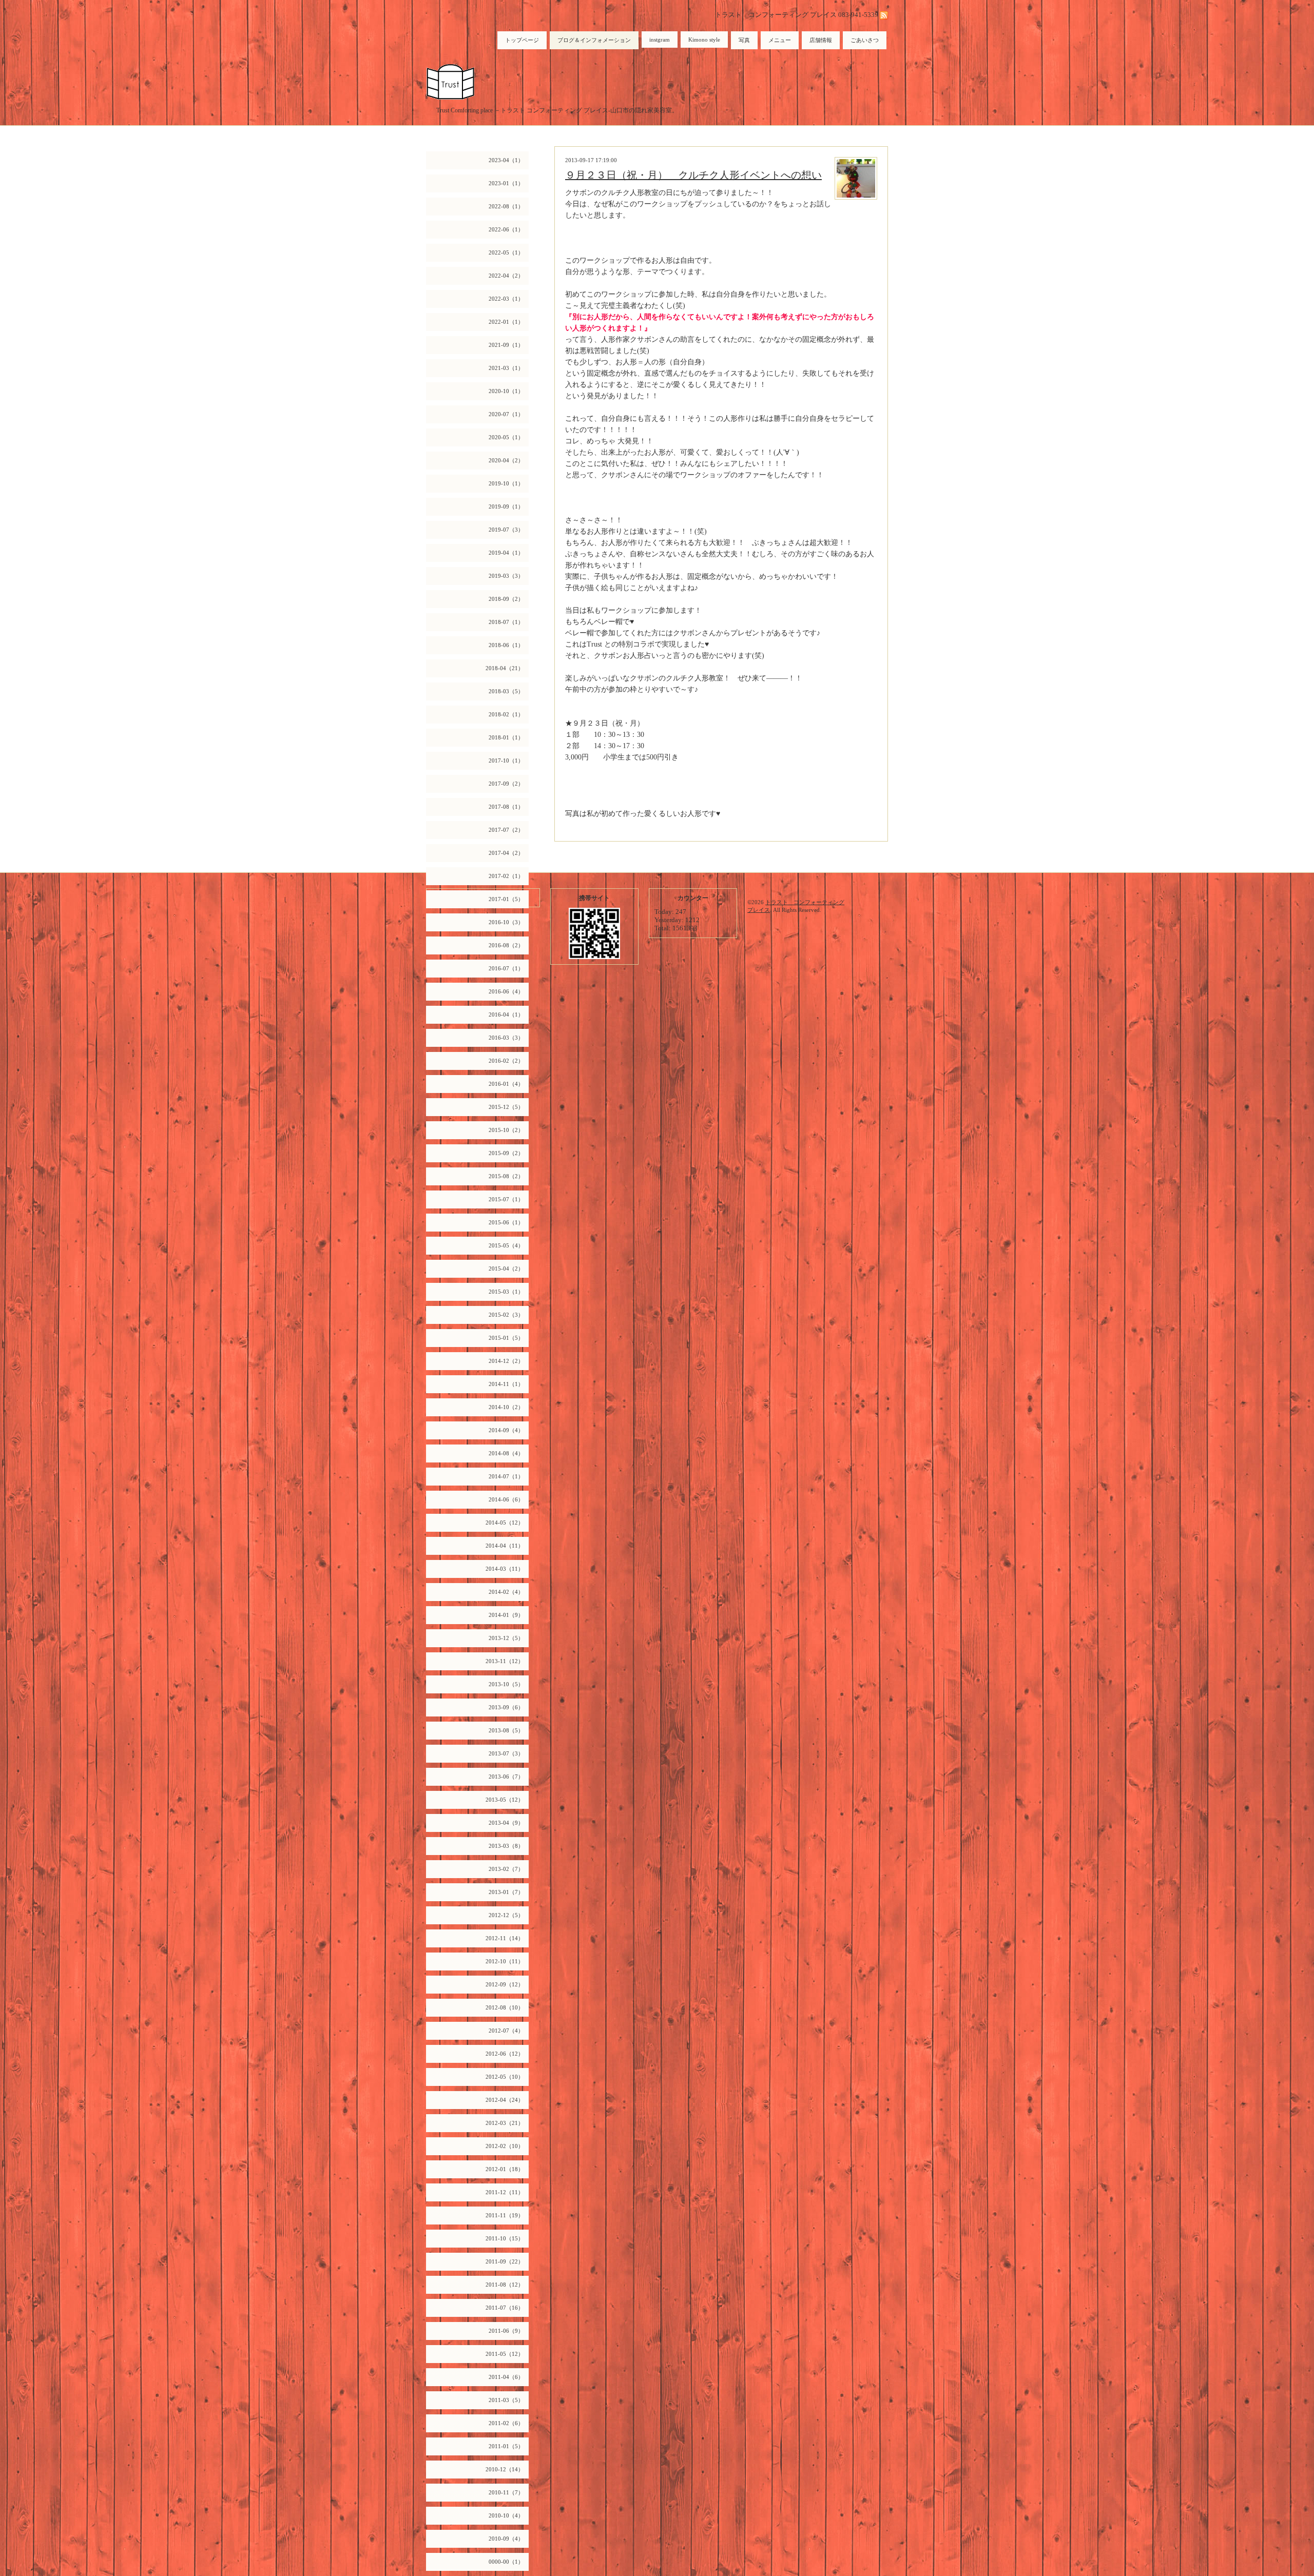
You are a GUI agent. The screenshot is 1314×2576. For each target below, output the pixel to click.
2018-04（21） (505, 668)
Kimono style (704, 40)
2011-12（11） (505, 2192)
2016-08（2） (506, 945)
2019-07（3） (506, 530)
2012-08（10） (505, 2007)
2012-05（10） (505, 2077)
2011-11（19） (505, 2215)
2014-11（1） (506, 1384)
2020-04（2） (506, 460)
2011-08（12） (505, 2285)
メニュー (780, 40)
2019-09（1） (506, 506)
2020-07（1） (506, 414)
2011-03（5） (506, 2400)
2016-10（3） (506, 922)
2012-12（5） (506, 1915)
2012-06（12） (505, 2054)
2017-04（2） (506, 853)
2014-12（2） (506, 1361)
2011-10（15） (505, 2238)
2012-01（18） (505, 2169)
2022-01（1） (506, 322)
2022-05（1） (506, 252)
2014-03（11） (505, 1569)
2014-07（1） (506, 1476)
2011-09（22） (505, 2261)
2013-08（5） (506, 1730)
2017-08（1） (506, 807)
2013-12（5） (506, 1638)
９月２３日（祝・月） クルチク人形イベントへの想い (693, 175)
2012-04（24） (505, 2100)
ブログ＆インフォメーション (594, 40)
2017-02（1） (506, 876)
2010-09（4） (506, 2539)
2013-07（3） (506, 1753)
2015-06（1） (506, 1222)
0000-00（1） (506, 2562)
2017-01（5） (506, 899)
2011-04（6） (506, 2377)
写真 (744, 40)
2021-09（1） (506, 345)
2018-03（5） (506, 691)
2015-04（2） (506, 1269)
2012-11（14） (505, 1938)
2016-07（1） (506, 968)
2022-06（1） (506, 229)
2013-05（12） (505, 1800)
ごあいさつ (865, 40)
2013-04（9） (506, 1823)
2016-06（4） (506, 991)
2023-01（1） (506, 183)
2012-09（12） (505, 1984)
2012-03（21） (505, 2123)
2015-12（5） (506, 1107)
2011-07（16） (505, 2308)
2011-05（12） (505, 2354)
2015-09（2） (506, 1153)
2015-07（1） (506, 1199)
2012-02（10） (505, 2146)
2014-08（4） (506, 1453)
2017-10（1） (506, 760)
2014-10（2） (506, 1407)
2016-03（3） (506, 1038)
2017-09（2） (506, 784)
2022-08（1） (506, 206)
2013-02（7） (506, 1869)
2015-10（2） (506, 1130)
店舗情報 (821, 40)
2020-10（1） (506, 391)
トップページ (522, 40)
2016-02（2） (506, 1061)
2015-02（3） (506, 1315)
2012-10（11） (505, 1961)
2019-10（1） (506, 483)
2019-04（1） (506, 553)
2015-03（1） (506, 1292)
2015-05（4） (506, 1245)
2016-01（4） (506, 1084)
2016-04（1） (506, 1014)
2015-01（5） (506, 1338)
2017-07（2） (506, 830)
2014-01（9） (506, 1615)
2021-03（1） (506, 368)
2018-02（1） (506, 714)
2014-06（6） (506, 1499)
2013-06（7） (506, 1777)
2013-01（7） (506, 1892)
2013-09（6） (506, 1707)
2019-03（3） (506, 576)
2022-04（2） (506, 276)
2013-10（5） (506, 1684)
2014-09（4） (506, 1430)
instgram (660, 40)
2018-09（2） (506, 599)
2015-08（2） (506, 1176)
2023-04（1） (506, 160)
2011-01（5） (506, 2446)
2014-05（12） (505, 1523)
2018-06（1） (506, 645)
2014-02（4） (506, 1592)
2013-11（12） (505, 1661)
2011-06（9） (506, 2331)
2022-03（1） (506, 299)
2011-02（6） (506, 2423)
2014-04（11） (505, 1546)
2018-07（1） (506, 622)
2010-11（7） (506, 2492)
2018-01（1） (506, 737)
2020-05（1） (506, 437)
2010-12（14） (505, 2469)
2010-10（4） (506, 2515)
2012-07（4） (506, 2031)
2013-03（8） (506, 1846)
